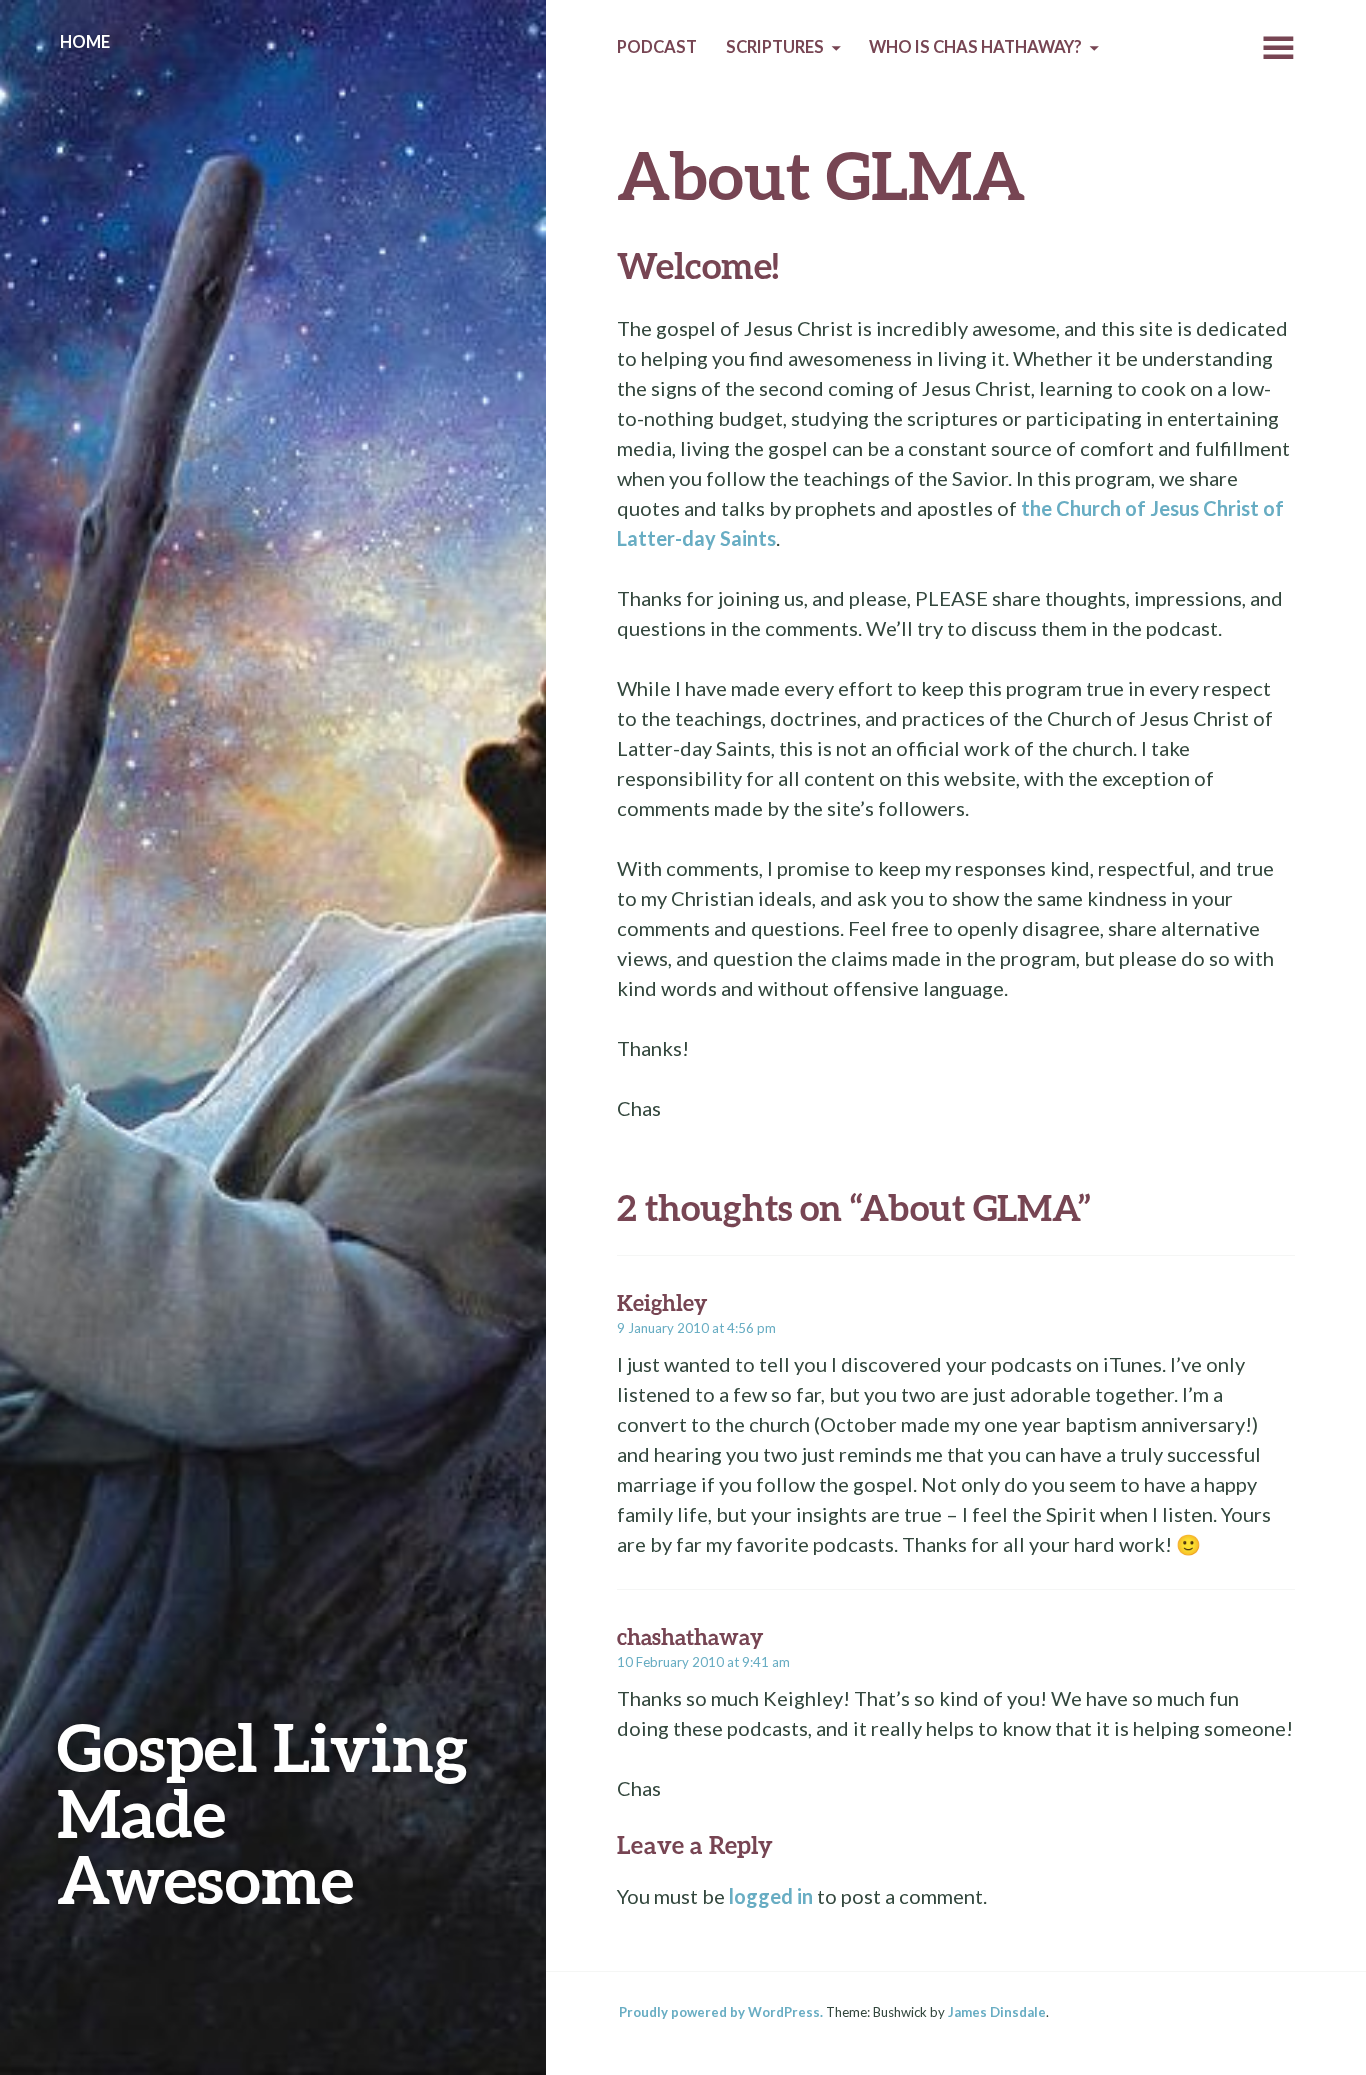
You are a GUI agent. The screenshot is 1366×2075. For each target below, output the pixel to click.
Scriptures (775, 47)
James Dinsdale (997, 2012)
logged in (771, 1896)
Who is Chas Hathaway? (975, 47)
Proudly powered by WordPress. (721, 2012)
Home (85, 42)
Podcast (657, 47)
